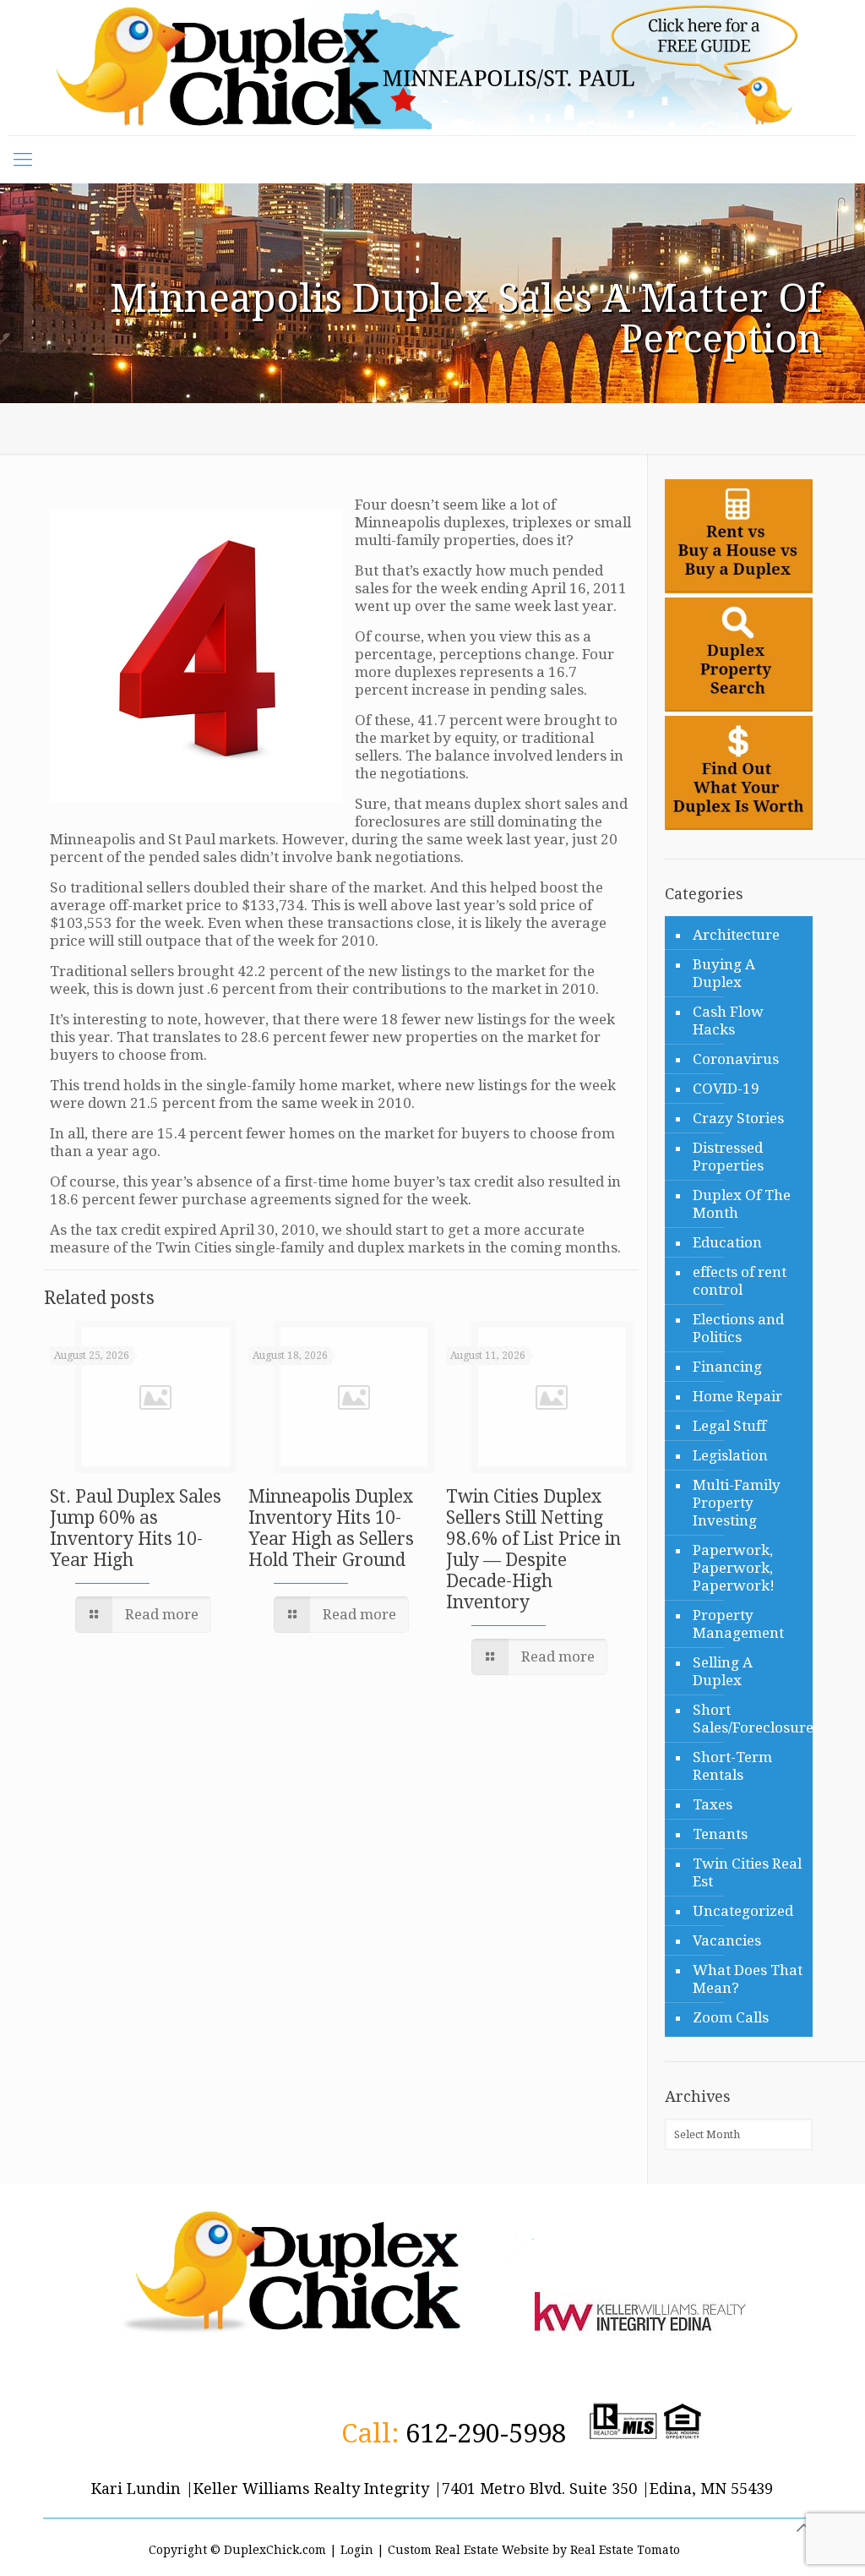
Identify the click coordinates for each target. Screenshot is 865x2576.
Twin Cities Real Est (747, 1872)
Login (357, 2550)
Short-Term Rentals (732, 1766)
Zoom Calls (731, 2017)
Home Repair (737, 1396)
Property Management (738, 1624)
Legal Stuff (729, 1426)
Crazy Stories (738, 1118)
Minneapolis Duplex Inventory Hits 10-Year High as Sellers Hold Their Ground (331, 1528)
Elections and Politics (738, 1328)
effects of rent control (740, 1281)
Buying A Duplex (724, 973)
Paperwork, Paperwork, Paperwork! (734, 1568)
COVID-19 (726, 1089)
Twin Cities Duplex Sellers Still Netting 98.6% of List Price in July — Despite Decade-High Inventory (533, 1549)
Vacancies (727, 1940)
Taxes (713, 1804)
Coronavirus (736, 1059)
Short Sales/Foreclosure (748, 1719)
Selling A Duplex (723, 1671)
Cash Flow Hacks (728, 1021)
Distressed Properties (728, 1157)
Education (727, 1242)
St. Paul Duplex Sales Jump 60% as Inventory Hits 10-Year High (136, 1528)
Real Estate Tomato (625, 2550)
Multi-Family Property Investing (737, 1503)
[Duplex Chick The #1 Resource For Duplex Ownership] (432, 68)
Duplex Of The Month (742, 1204)
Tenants (720, 1834)
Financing (727, 1367)
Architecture (736, 935)
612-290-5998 (486, 2433)
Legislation (730, 1455)
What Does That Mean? (748, 1979)
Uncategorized (743, 1911)
